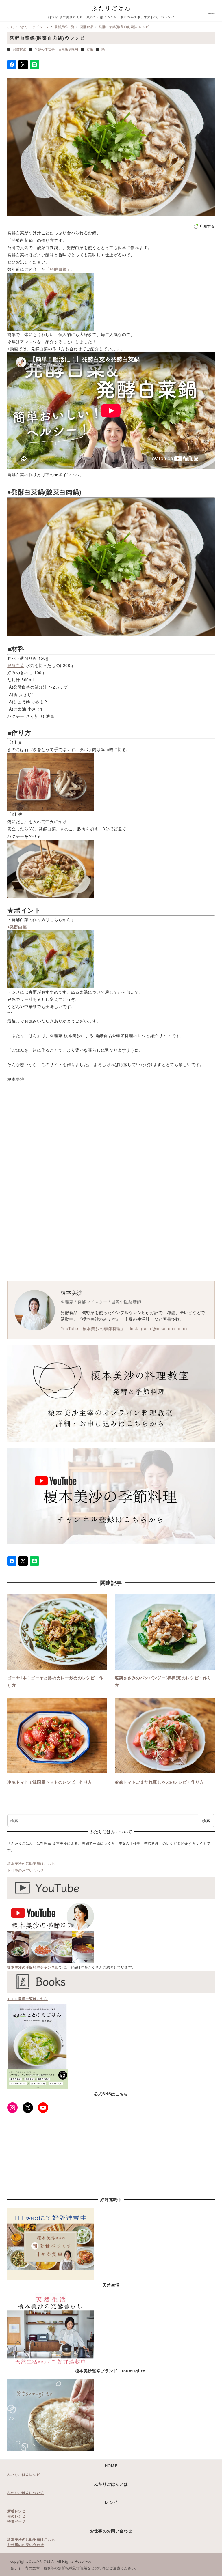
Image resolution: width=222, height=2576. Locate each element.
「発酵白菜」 (58, 269)
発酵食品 (20, 49)
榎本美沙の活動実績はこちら (31, 1863)
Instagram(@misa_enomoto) (159, 1328)
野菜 (90, 49)
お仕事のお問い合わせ (26, 1870)
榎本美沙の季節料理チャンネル (33, 1967)
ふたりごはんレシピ (24, 2474)
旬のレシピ (16, 2516)
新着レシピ (16, 2511)
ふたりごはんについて (26, 2493)
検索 (206, 1820)
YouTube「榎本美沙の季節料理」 (93, 1328)
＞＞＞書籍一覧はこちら (27, 1999)
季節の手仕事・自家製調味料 (57, 49)
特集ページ (16, 2521)
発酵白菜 (16, 665)
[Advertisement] (111, 1145)
